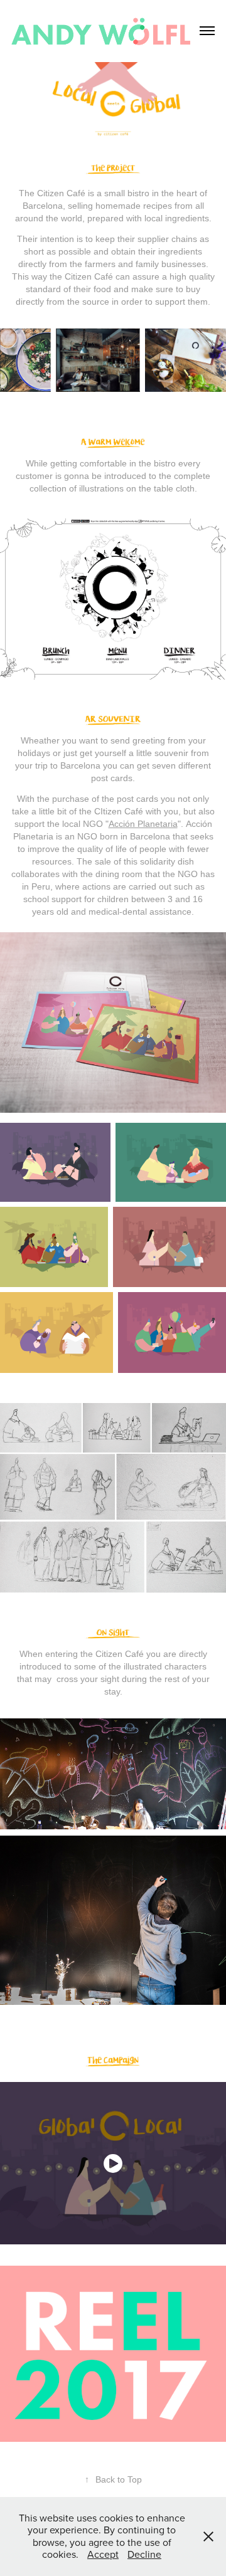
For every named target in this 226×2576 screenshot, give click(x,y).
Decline (144, 2554)
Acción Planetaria (143, 824)
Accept (103, 2554)
